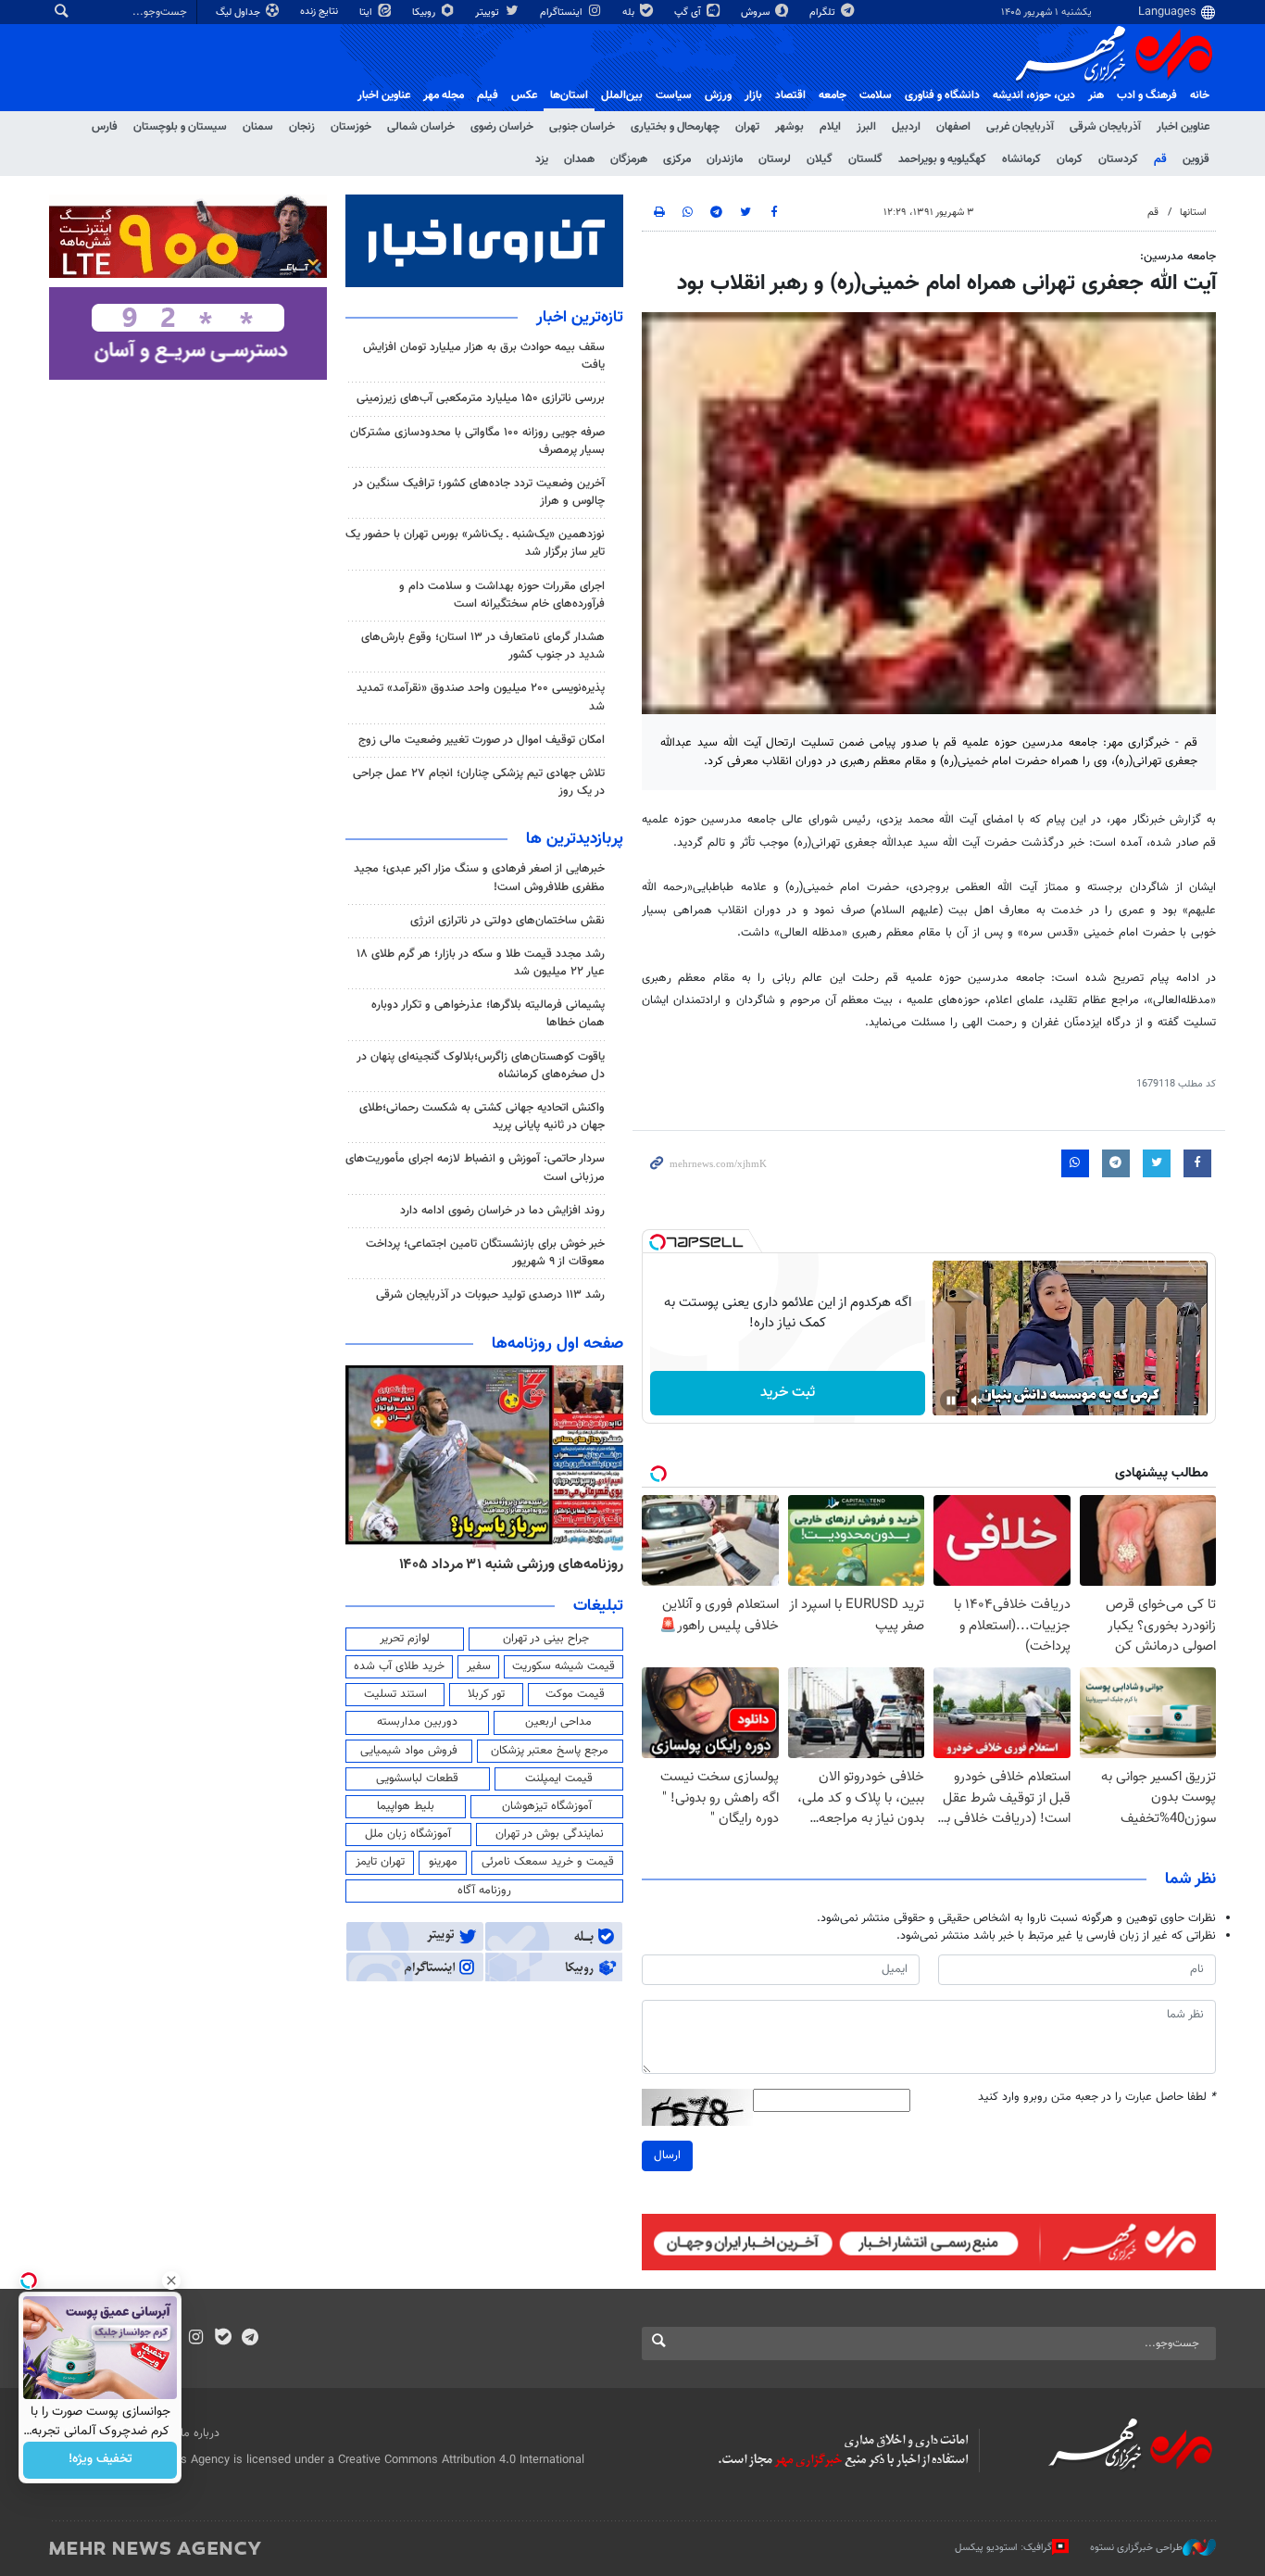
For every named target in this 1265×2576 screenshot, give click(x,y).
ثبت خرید (788, 1393)
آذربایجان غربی (1020, 127)
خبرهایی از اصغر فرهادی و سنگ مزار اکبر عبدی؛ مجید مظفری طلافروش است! (479, 878)
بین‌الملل (622, 95)
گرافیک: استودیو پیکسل (1003, 2548)
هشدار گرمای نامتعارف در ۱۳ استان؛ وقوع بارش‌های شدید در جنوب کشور (483, 646)
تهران (747, 127)
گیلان (820, 159)
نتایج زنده (320, 12)
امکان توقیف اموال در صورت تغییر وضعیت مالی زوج (482, 740)
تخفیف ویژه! (100, 2460)
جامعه (833, 95)
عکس (524, 95)
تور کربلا (486, 1694)
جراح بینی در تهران (546, 1639)
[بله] (223, 2339)
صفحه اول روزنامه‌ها (557, 1344)
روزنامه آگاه (484, 1891)
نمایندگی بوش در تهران (550, 1834)
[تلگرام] (250, 2339)
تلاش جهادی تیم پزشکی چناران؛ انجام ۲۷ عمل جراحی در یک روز (479, 782)
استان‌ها (569, 95)
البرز (866, 127)
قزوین (1196, 159)
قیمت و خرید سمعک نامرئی (548, 1862)
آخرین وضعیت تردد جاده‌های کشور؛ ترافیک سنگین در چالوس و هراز (479, 492)
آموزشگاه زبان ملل (408, 1834)
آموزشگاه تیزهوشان (547, 1806)
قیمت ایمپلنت (559, 1778)
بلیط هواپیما (406, 1806)
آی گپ (689, 13)
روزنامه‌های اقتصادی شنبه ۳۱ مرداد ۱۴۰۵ (505, 1564)
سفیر (479, 1666)
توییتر (488, 13)
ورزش (718, 95)
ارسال (667, 2155)
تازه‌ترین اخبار (580, 318)
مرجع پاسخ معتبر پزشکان (550, 1751)
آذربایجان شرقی (1105, 127)
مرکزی (677, 159)
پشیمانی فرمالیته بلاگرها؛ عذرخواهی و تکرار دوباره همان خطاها (488, 1014)
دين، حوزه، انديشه (1034, 95)
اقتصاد (790, 95)
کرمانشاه (1021, 159)
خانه (1200, 95)
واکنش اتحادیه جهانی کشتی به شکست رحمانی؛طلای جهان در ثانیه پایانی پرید (482, 1117)
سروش (757, 13)
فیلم (488, 95)
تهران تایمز (380, 1862)
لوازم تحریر (405, 1639)
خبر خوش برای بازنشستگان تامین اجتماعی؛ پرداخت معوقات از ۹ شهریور (485, 1253)
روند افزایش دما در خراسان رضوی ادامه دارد (502, 1211)
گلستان (865, 159)
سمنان (258, 127)
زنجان (302, 127)
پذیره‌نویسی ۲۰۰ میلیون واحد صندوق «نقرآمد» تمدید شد (481, 697)
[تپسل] (658, 1242)
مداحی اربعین (558, 1722)
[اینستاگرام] (196, 2339)
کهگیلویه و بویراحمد (942, 159)
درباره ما (200, 2433)
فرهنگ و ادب (1147, 95)
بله (630, 13)
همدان (579, 159)
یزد (542, 159)
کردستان (1118, 159)
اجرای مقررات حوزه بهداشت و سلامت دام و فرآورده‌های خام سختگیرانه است (502, 595)
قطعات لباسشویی (417, 1778)
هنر (1096, 95)
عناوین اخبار (1183, 127)
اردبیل (906, 127)
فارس (105, 127)
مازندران (725, 159)
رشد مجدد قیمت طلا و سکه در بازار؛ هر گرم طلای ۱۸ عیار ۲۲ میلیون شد (481, 963)
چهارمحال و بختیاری (675, 127)
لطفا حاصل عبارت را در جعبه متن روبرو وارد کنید (1097, 2098)
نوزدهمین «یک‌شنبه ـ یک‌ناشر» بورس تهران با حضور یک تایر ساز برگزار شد (475, 543)
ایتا (367, 13)
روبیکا (425, 13)
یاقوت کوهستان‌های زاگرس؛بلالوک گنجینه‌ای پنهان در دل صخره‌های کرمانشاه (481, 1066)
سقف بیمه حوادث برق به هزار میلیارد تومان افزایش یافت (484, 356)
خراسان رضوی (502, 127)
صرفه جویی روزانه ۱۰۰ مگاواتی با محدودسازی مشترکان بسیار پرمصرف (477, 441)
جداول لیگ (239, 13)
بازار (753, 95)
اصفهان (953, 127)
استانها (1193, 213)
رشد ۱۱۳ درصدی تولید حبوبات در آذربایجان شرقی (490, 1295)
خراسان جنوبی (582, 127)
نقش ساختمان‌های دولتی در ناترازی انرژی (507, 921)
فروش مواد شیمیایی (409, 1751)
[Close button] (171, 2281)
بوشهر (789, 127)
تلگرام (824, 13)
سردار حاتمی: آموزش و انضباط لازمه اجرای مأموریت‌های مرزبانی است (475, 1168)
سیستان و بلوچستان (180, 127)
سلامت (876, 95)
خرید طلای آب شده (399, 1666)
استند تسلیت (395, 1694)
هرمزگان (629, 159)
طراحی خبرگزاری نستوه (1136, 2548)
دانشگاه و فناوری (942, 95)
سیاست (674, 95)
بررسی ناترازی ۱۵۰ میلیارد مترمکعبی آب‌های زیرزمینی (481, 398)
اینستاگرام (563, 13)
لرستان (775, 159)
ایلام (830, 127)
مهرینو (443, 1862)
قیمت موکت (575, 1694)
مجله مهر (444, 95)
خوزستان (351, 127)
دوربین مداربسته (417, 1722)
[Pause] (951, 1401)
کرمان (1070, 159)
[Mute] (977, 1401)
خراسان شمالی (421, 127)
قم (1160, 159)
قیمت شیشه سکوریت (564, 1666)
